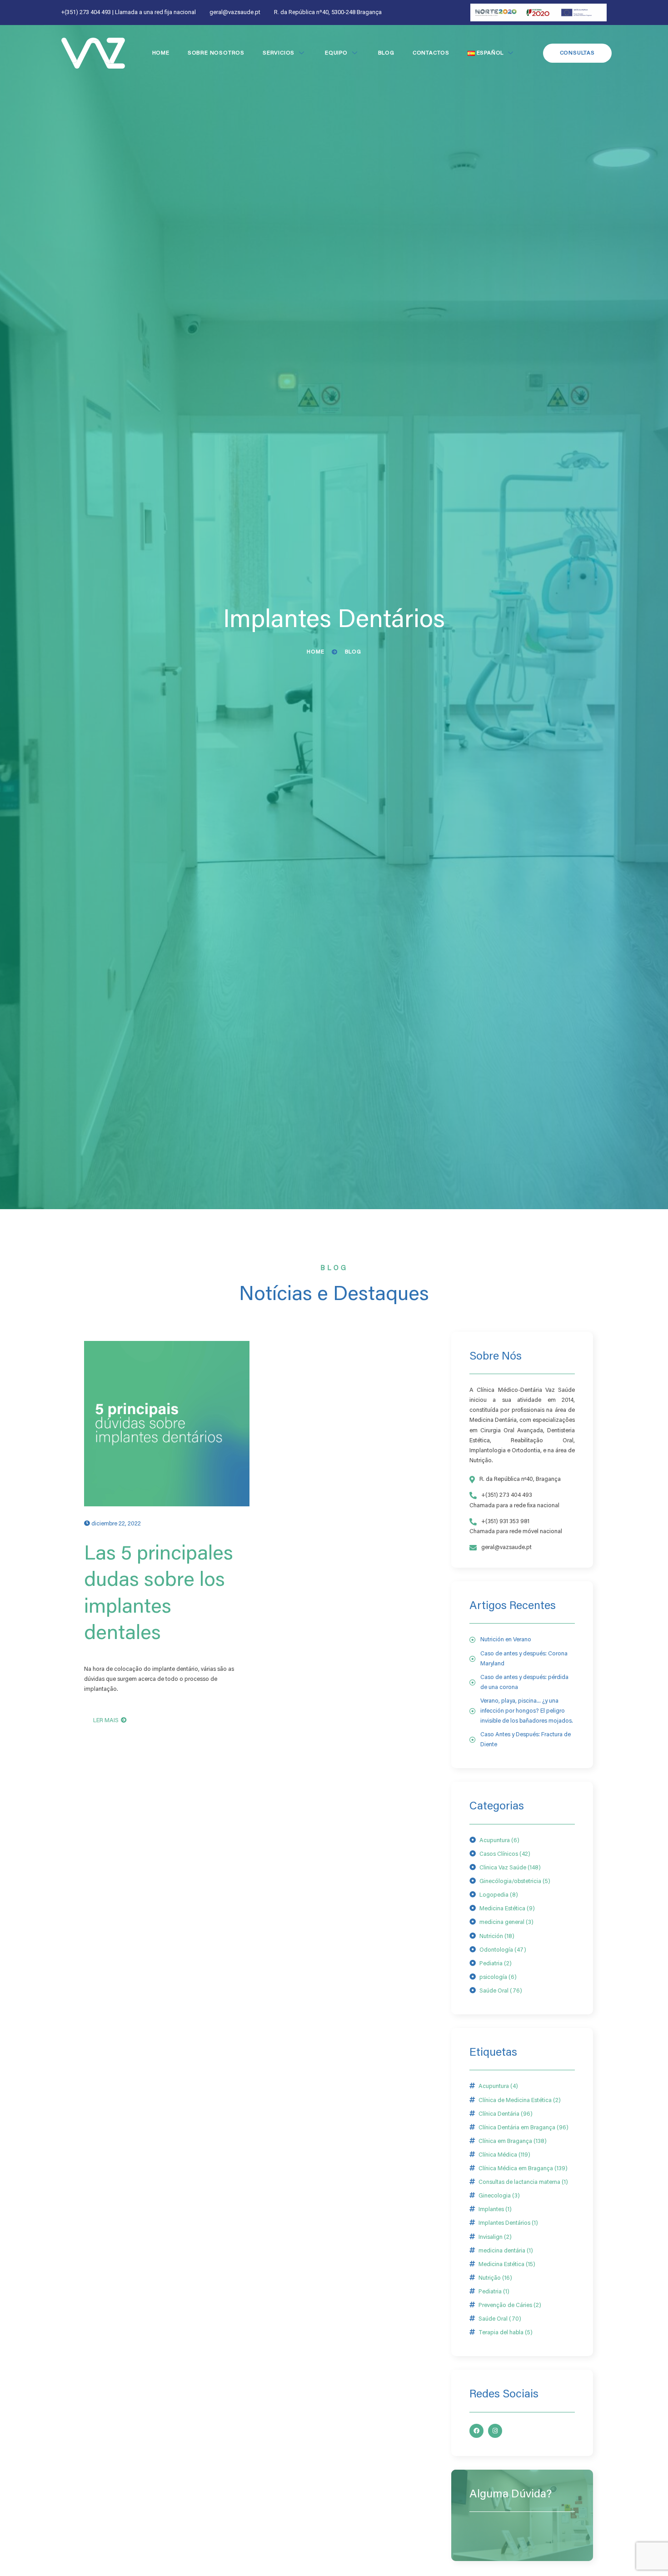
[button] (577, 53)
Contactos (431, 53)
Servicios (279, 53)
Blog (386, 53)
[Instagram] (495, 2431)
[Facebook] (476, 2431)
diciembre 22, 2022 (116, 1524)
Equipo (336, 53)
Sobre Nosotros (216, 53)
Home (161, 53)
